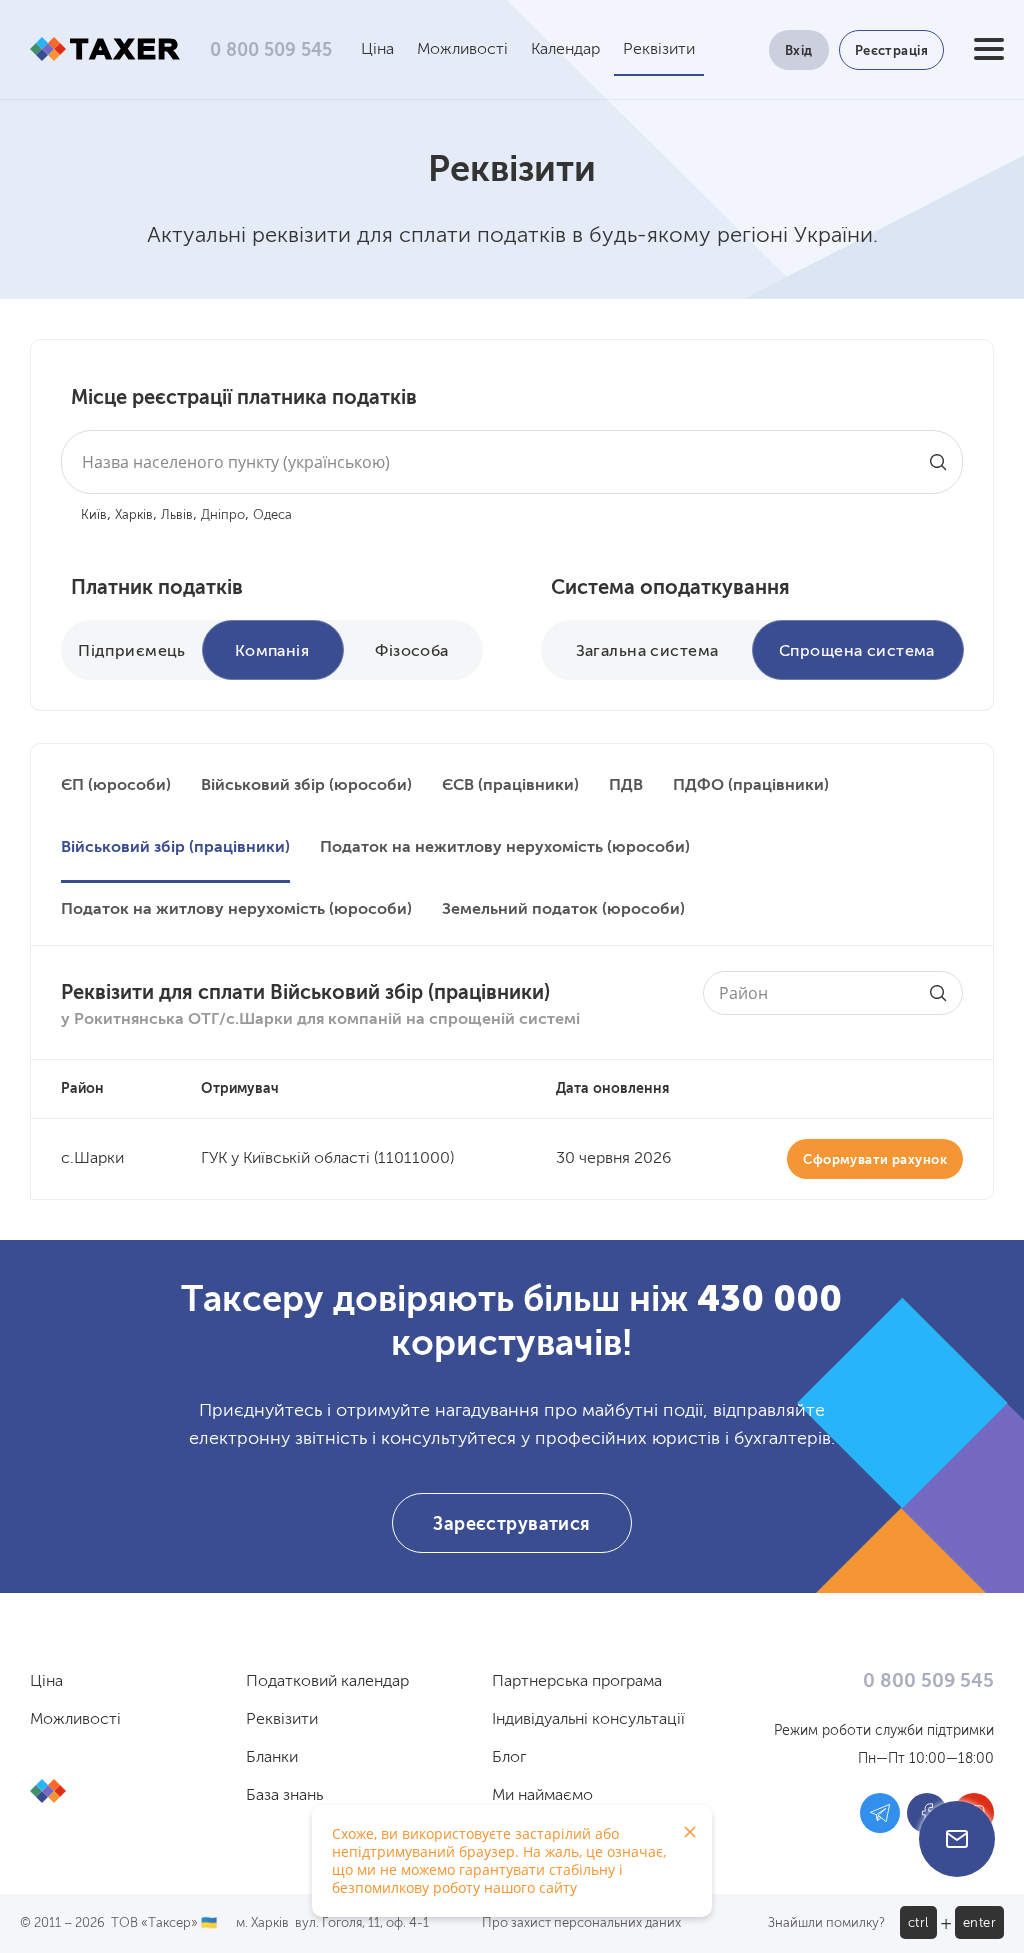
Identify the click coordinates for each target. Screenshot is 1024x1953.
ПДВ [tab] (626, 786)
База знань (284, 1796)
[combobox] (512, 462)
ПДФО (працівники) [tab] (751, 786)
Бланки (272, 1758)
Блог (509, 1758)
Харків (134, 515)
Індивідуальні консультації (588, 1720)
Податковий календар (327, 1682)
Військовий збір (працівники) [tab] (175, 848)
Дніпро (223, 515)
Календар (565, 50)
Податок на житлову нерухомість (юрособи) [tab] (236, 910)
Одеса (272, 515)
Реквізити (659, 50)
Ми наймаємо (542, 1796)
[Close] (690, 1832)
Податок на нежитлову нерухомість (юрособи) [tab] (505, 848)
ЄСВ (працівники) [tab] (510, 786)
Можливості (462, 50)
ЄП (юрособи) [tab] (116, 786)
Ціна (377, 50)
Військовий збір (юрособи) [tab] (306, 786)
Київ (94, 515)
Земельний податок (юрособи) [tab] (563, 910)
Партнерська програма (577, 1682)
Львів (177, 515)
